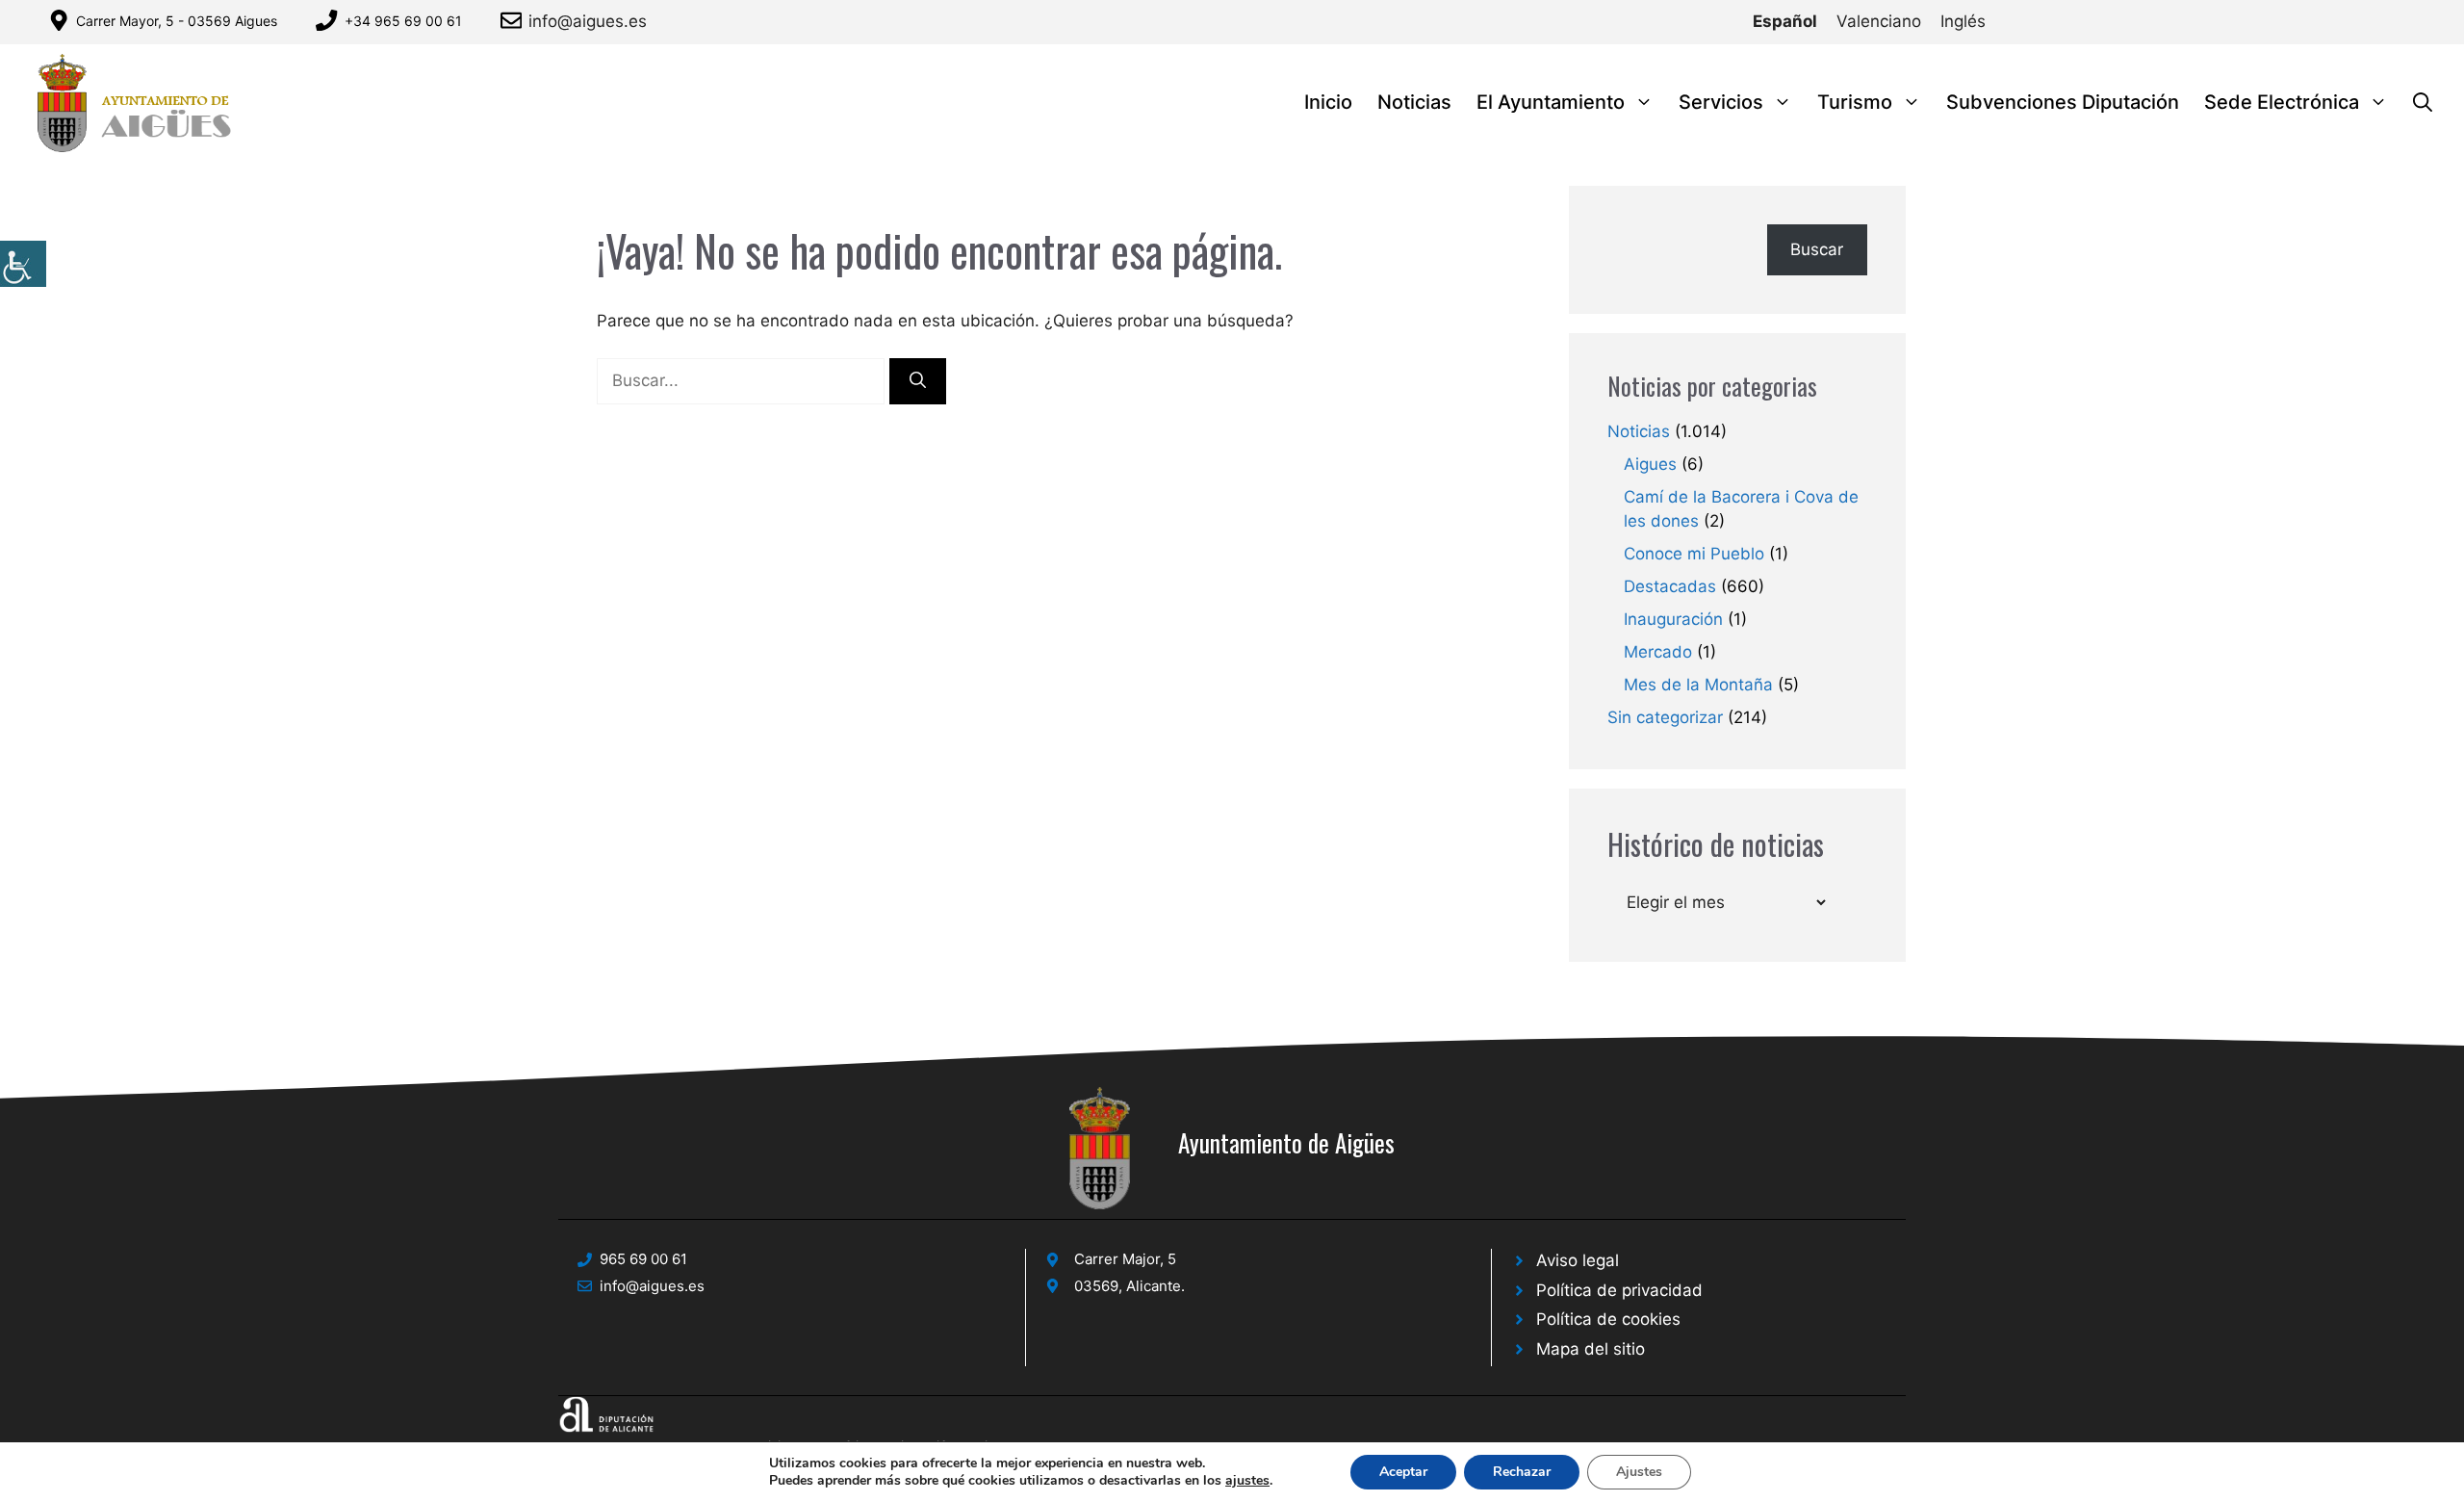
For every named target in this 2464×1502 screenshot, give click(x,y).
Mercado (1658, 652)
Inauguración (1673, 619)
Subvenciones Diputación (2063, 102)
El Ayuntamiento (1551, 102)
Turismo (1855, 102)
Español (1785, 21)
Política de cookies (1608, 1319)
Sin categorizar (1665, 717)
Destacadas (1670, 586)
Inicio (1328, 102)
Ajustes (1639, 1472)
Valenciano (1879, 21)
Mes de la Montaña (1698, 685)
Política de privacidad (1619, 1290)
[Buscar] (918, 381)
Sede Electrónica (2282, 102)
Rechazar (1522, 1472)
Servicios (1721, 102)
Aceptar (1403, 1472)
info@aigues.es (588, 21)
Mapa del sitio (1591, 1349)
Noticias (1414, 102)
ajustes (1247, 1481)
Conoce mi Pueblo (1694, 554)
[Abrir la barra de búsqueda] (2423, 103)
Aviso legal (1578, 1260)
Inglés (1963, 21)
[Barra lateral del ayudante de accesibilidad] (23, 264)
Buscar (1817, 249)
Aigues (1650, 464)
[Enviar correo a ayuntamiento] (514, 20)
